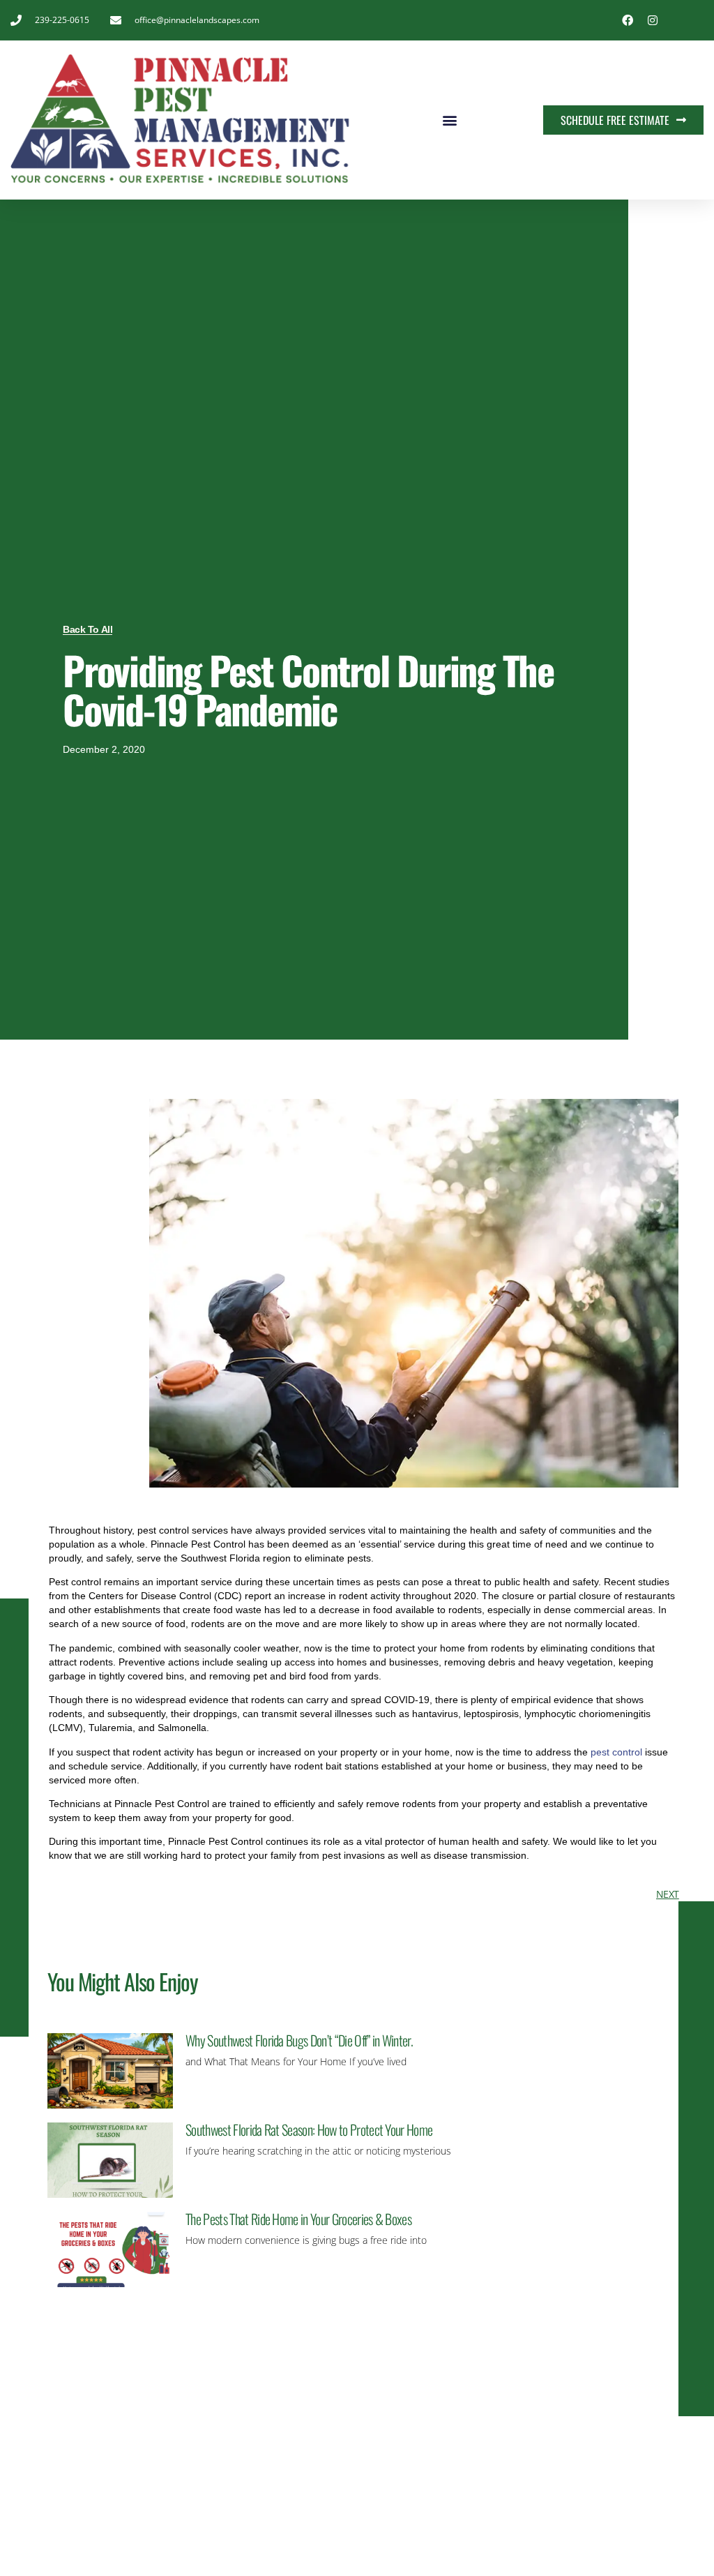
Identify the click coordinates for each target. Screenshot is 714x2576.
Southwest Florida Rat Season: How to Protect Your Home (309, 2129)
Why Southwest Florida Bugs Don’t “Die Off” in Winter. (299, 2040)
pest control (616, 1752)
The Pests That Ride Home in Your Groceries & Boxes (298, 2219)
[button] (449, 120)
